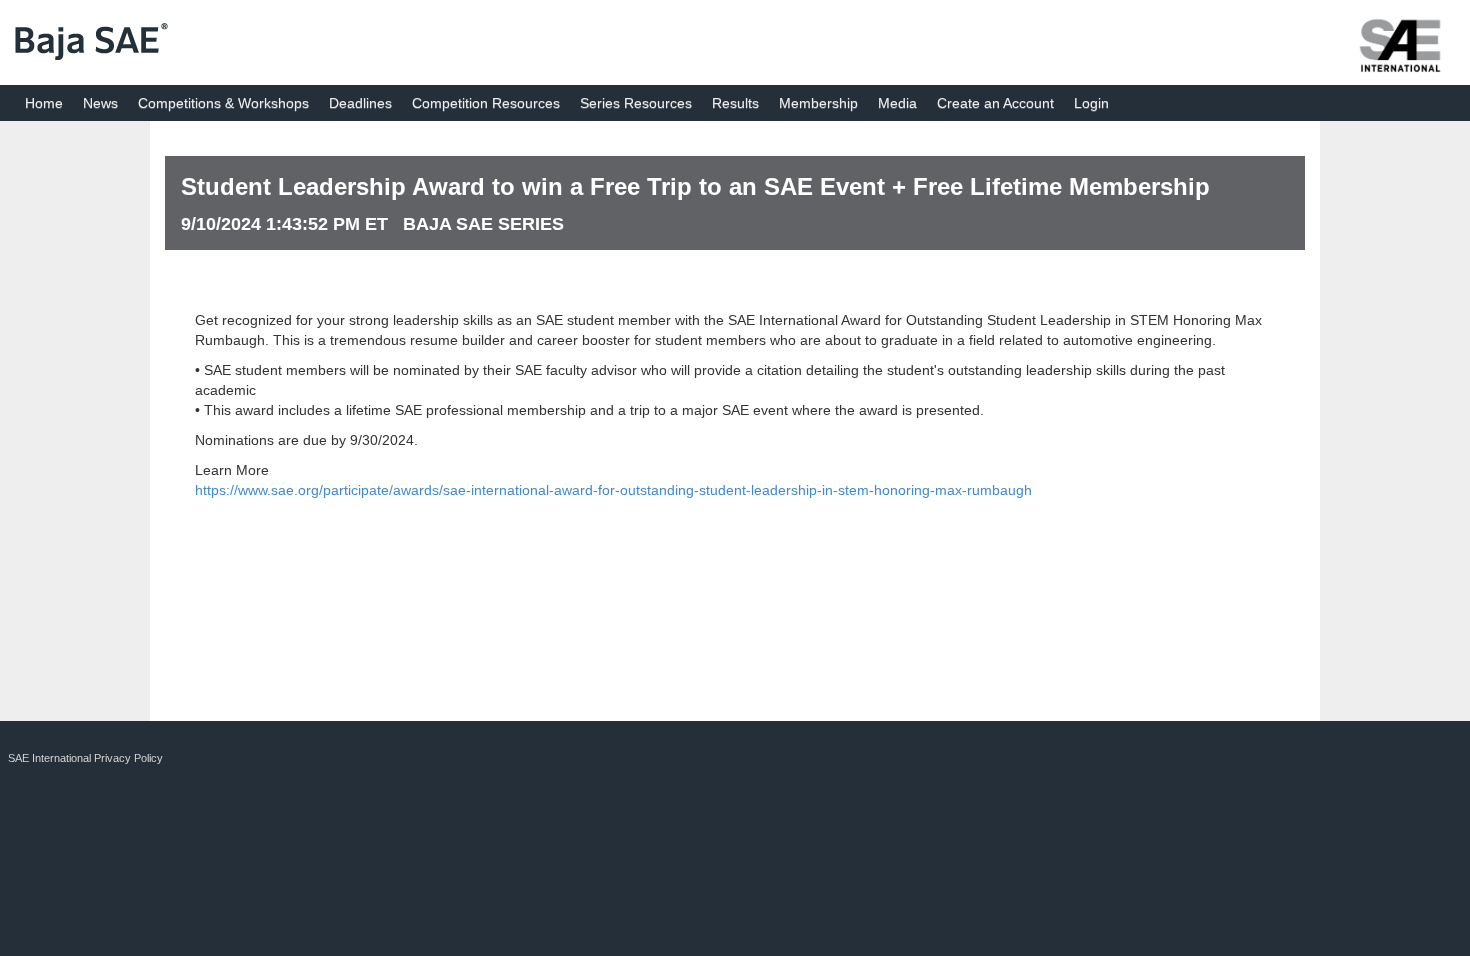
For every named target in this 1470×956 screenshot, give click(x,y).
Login (1091, 103)
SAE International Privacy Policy (85, 758)
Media (897, 103)
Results (735, 103)
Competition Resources (486, 103)
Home (44, 103)
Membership (818, 103)
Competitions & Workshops (223, 103)
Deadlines (360, 103)
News (100, 103)
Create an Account (995, 103)
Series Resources (636, 103)
